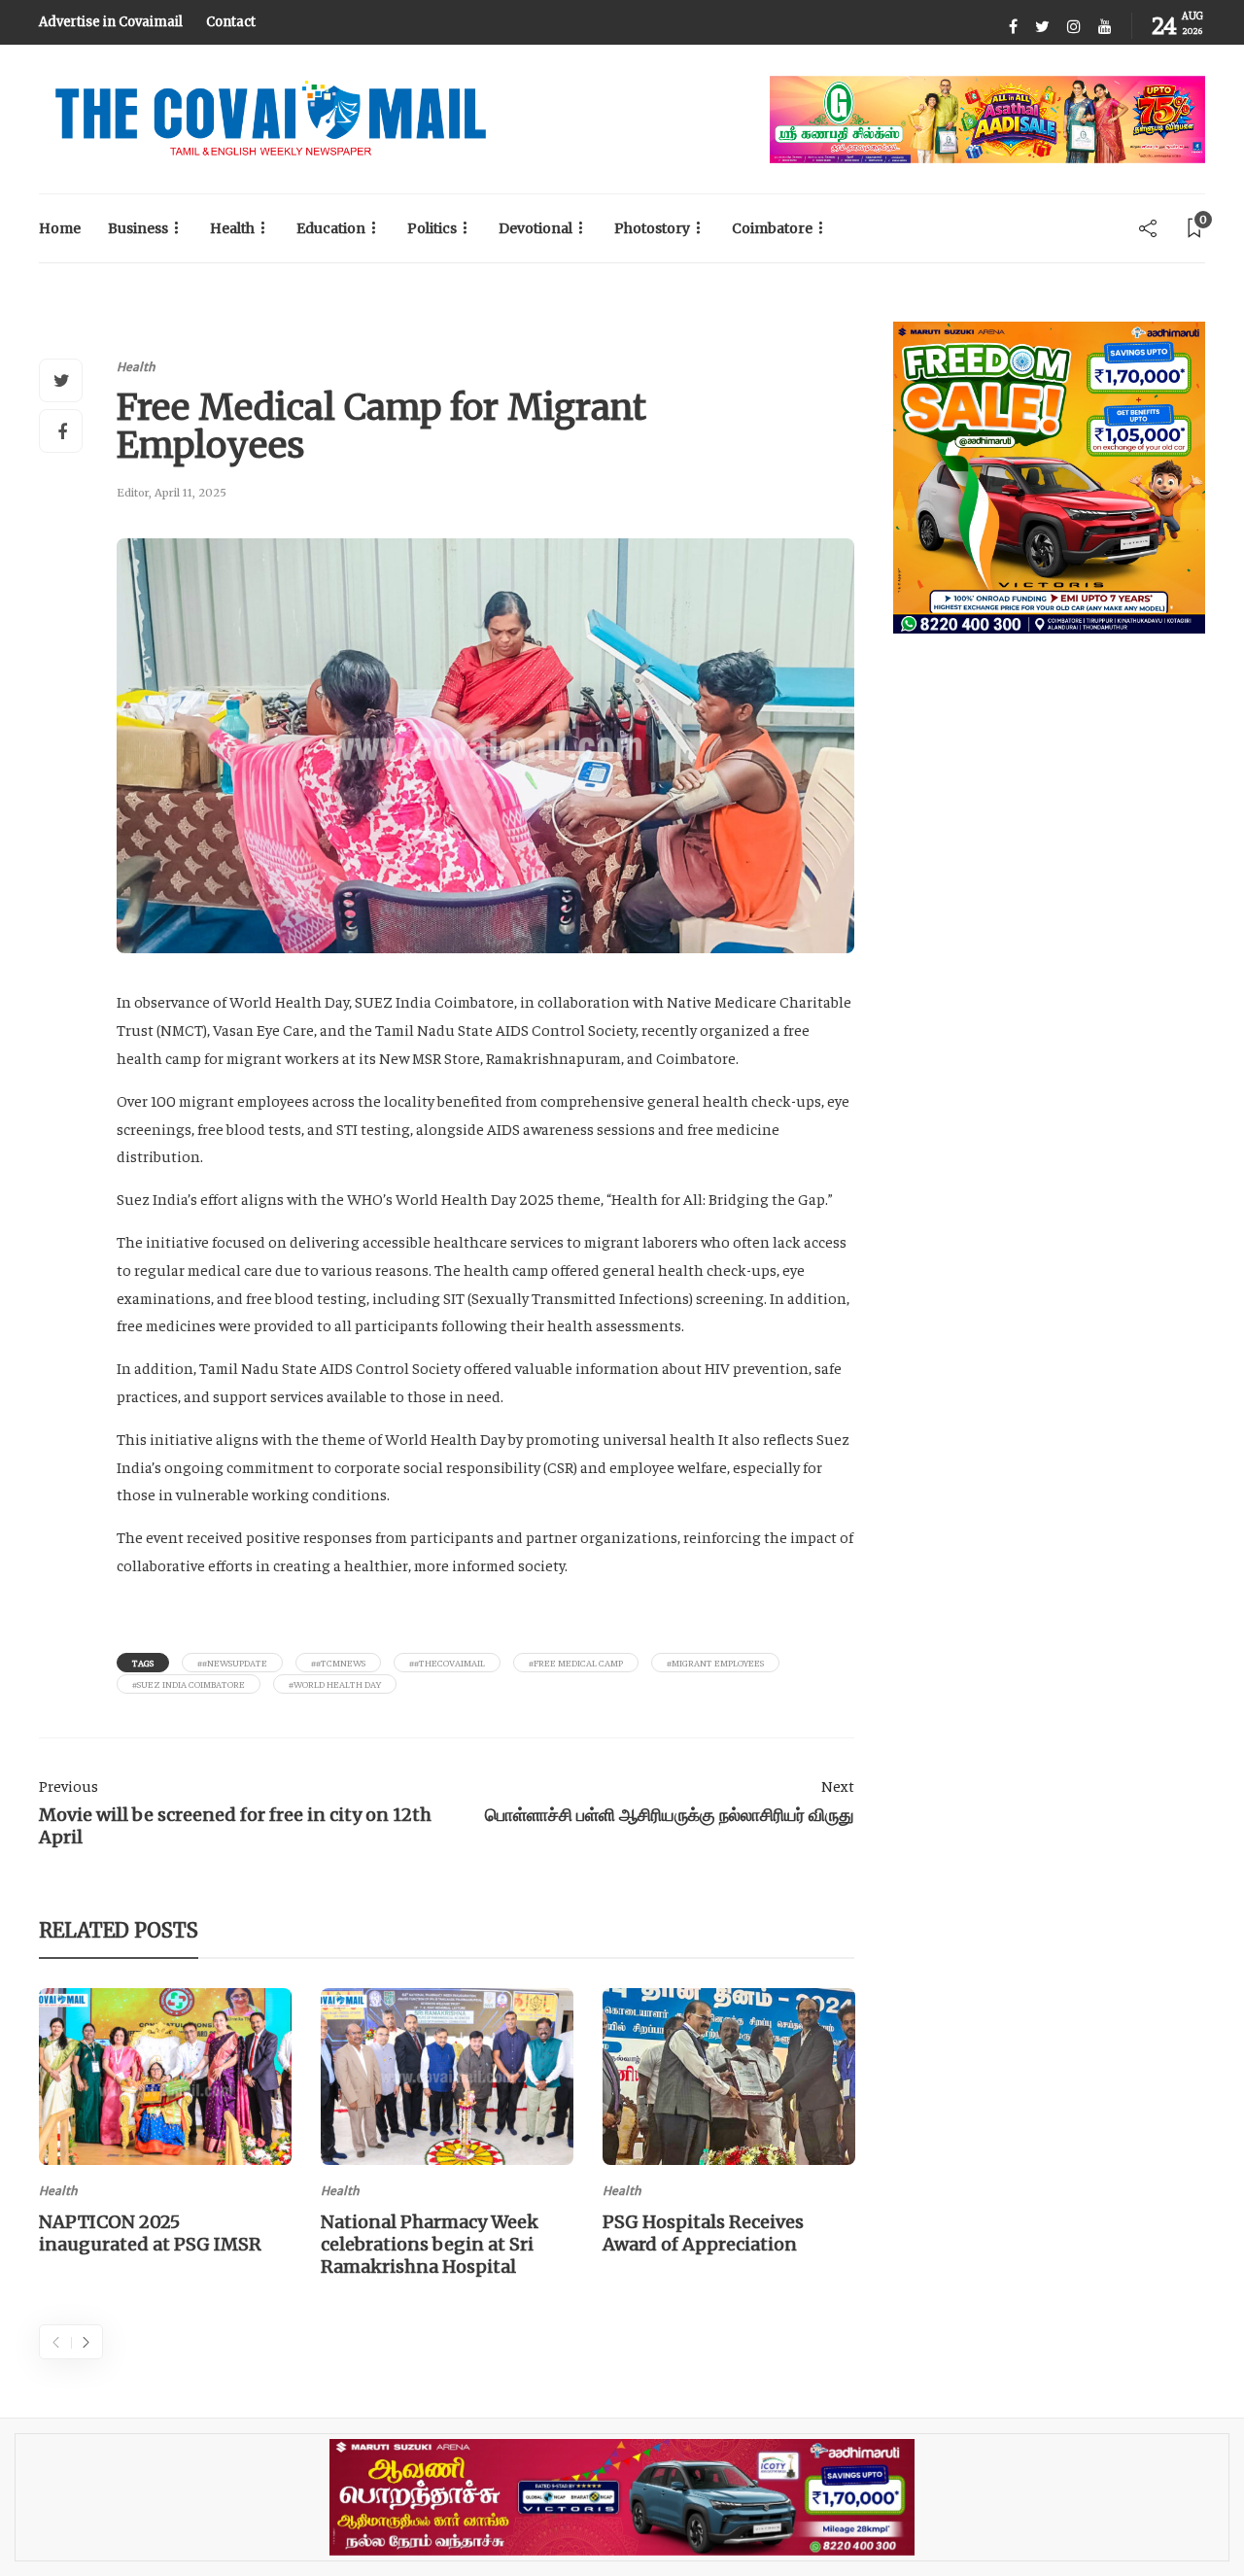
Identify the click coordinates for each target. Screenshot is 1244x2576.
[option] (165, 2125)
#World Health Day (335, 1684)
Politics (432, 228)
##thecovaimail (447, 1663)
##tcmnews (338, 1663)
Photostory (652, 228)
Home (60, 228)
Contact (231, 22)
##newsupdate (232, 1663)
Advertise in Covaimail (111, 22)
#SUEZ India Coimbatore (189, 1684)
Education (331, 228)
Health (232, 228)
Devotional (536, 228)
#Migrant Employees (715, 1663)
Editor (133, 493)
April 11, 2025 (190, 493)
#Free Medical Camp (576, 1663)
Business (138, 228)
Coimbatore (772, 228)
